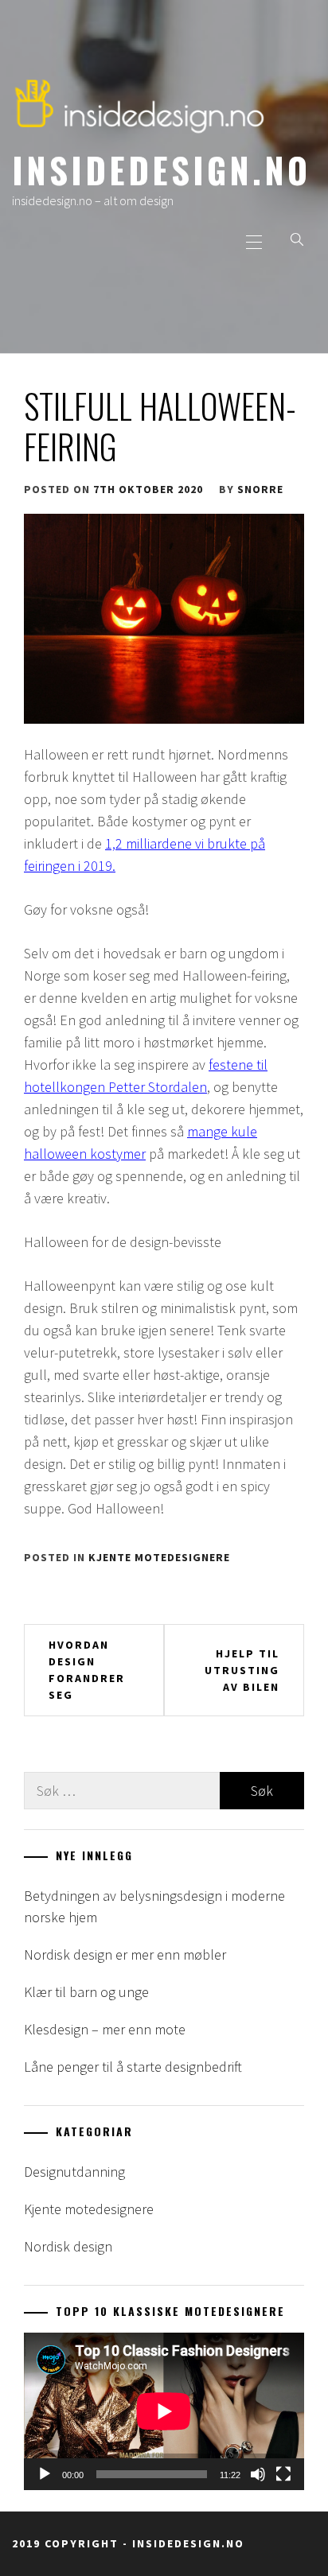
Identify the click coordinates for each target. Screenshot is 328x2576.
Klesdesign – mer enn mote (105, 2029)
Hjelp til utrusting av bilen (242, 1670)
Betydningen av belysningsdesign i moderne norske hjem (154, 1906)
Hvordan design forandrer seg (87, 1670)
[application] (164, 2411)
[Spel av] (45, 2474)
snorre (260, 489)
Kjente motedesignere (159, 1557)
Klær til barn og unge (86, 1992)
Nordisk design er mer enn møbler (125, 1954)
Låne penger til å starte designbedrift (133, 2067)
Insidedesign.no (161, 169)
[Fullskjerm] (283, 2474)
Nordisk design (68, 2246)
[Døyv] (258, 2474)
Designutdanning (74, 2172)
